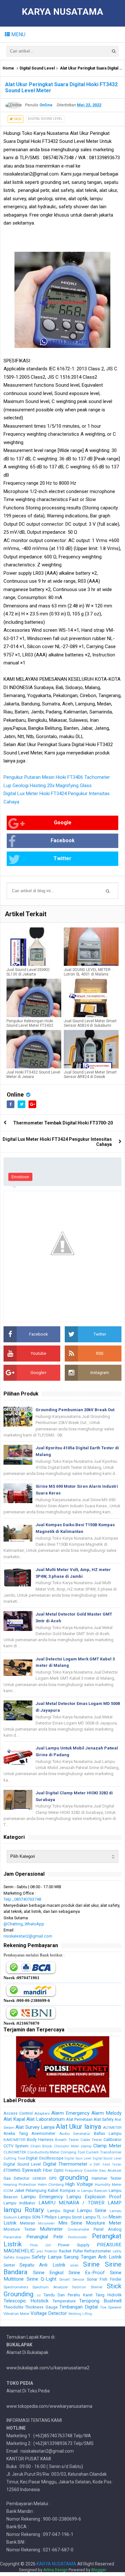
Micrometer (46, 2223)
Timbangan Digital (79, 2307)
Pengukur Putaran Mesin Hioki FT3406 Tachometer (57, 777)
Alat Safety (104, 2119)
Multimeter (51, 2229)
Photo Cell (40, 2245)
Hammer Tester (107, 2178)
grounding (74, 2177)
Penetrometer (78, 2237)
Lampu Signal (61, 2211)
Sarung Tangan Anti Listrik (93, 2257)
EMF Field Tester (108, 2164)
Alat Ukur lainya (79, 2127)
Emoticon (20, 1177)
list (105, 2217)
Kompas (68, 2190)
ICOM (8, 2191)
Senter (9, 2265)
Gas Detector (17, 2178)
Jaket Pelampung (30, 2190)
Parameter (13, 2237)
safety (117, 2251)
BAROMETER (14, 2140)
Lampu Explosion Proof (94, 2197)
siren (74, 2265)
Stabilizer (79, 2287)
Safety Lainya (47, 2257)
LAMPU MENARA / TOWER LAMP (80, 2203)
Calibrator (113, 2140)
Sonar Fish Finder (104, 2279)
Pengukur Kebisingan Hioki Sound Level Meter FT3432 (30, 1023)
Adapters (42, 2113)
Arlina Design (55, 2570)
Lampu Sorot (70, 2217)
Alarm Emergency (70, 2113)
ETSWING (12, 2170)
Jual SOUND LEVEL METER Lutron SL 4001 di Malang (87, 972)
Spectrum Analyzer (50, 2287)
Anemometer (43, 2133)
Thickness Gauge (41, 2307)
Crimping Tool (73, 2152)
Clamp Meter (107, 2146)
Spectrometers (16, 2287)
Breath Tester (67, 2140)
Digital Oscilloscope (45, 2158)
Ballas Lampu (108, 2133)
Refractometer (98, 2251)
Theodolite (13, 2307)
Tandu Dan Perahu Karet (68, 2295)
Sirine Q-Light (42, 2279)
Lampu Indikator (19, 2203)
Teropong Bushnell (100, 2301)
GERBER (39, 2178)
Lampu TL (92, 2217)
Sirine (91, 2264)
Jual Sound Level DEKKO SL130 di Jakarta (28, 972)
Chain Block (41, 2146)
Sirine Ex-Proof (87, 2273)
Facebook (63, 840)
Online (15, 1095)
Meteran (27, 2223)
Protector (51, 2251)
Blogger (99, 2570)
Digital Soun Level (78, 2158)
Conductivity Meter (43, 2152)
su (39, 2295)
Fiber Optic (53, 2170)
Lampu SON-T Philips (37, 2217)
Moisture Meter (104, 2223)
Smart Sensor (72, 2279)
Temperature (64, 2301)
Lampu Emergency (42, 2197)
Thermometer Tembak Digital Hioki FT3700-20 (63, 1123)
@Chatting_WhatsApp (24, 1924)
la (78, 2191)
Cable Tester (91, 2140)
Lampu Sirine (92, 2210)
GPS (53, 2178)
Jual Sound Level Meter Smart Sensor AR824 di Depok (90, 1074)
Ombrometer (79, 2229)
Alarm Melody (106, 2113)
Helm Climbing (51, 2185)
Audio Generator (75, 2134)
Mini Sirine (70, 2223)
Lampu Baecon (94, 2191)
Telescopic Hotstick (26, 2301)
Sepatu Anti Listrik (42, 2265)
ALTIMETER (112, 2127)
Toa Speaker (111, 2307)
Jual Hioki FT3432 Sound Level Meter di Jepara (33, 1074)
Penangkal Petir (45, 2237)
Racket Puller (71, 2251)
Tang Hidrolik (108, 2295)
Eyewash (32, 2170)
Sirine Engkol (48, 2273)
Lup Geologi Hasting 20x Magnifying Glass (48, 786)
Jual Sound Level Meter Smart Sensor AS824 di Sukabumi (90, 1023)
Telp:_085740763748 (22, 1899)
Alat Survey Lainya (35, 2127)
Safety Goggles (17, 2257)
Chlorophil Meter (67, 2146)
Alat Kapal (14, 2119)
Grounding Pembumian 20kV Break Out (75, 1410)
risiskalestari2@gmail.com (28, 1936)
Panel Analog (108, 2229)
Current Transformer (104, 2152)
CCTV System (16, 2146)
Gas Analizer (110, 2170)
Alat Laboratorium (46, 2119)
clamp (86, 2146)
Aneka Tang (16, 2133)
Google (63, 823)
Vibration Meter (17, 2314)
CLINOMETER (15, 2152)
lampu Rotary (24, 2210)
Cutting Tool (14, 2158)
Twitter (63, 858)
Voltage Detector (49, 2313)
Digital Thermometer (65, 2164)
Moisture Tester (20, 2229)
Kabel (53, 2190)
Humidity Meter (108, 2185)
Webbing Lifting (80, 2314)
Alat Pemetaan (79, 2119)
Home (8, 68)
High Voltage (79, 2184)
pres (40, 2251)
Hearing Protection (20, 2185)
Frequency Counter (81, 2170)
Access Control (18, 2113)
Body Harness (40, 2140)
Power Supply (74, 2245)
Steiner (97, 2287)
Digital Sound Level (37, 68)
